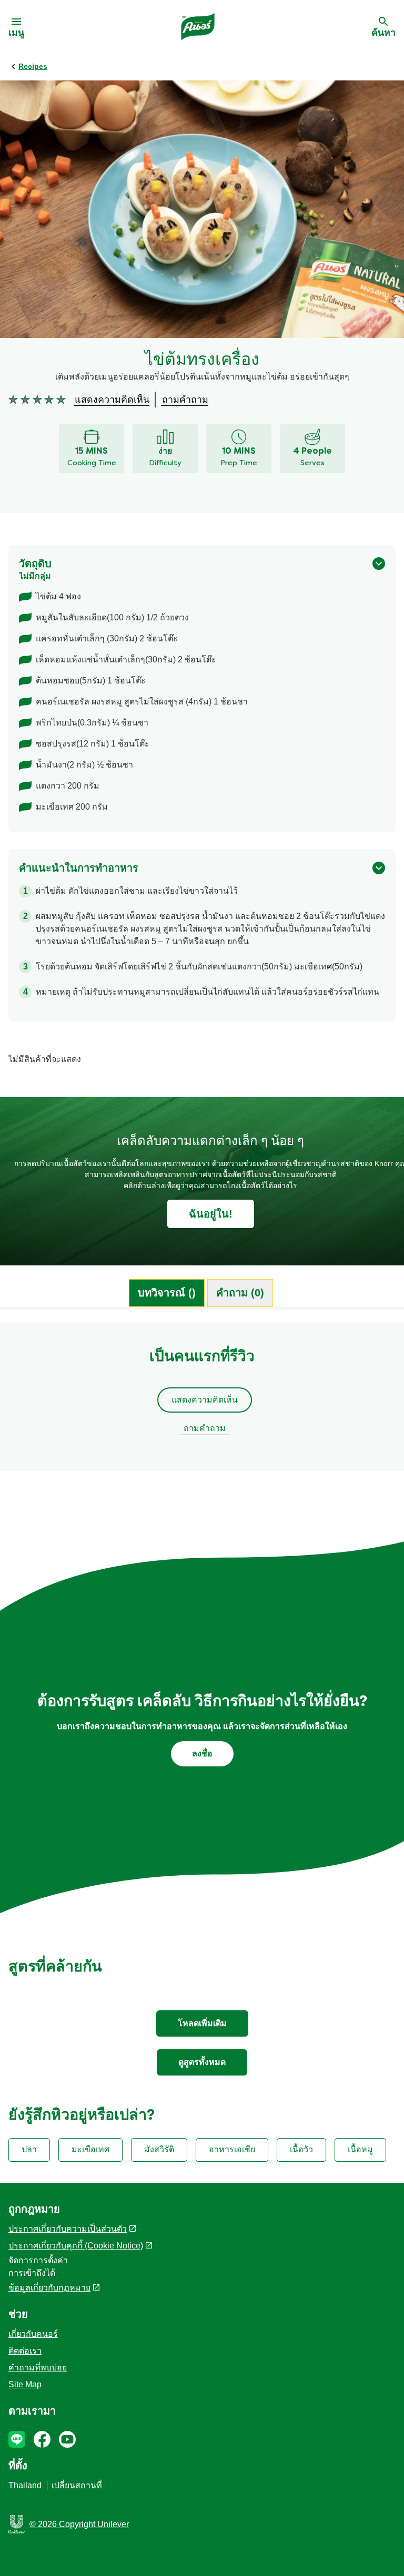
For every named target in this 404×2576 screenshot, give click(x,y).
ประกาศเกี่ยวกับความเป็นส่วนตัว (68, 2229)
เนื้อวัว (301, 2149)
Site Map (25, 2384)
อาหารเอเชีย (232, 2149)
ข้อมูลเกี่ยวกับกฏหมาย (49, 2288)
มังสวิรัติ (159, 2149)
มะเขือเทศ (90, 2149)
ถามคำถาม (205, 1428)
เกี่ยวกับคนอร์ (33, 2334)
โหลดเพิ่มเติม (202, 2023)
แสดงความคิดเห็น (205, 1400)
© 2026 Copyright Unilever (79, 2524)
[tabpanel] (202, 1402)
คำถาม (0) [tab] (240, 1293)
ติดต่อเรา (25, 2351)
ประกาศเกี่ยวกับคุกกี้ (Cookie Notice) (76, 2246)
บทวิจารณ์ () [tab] (167, 1293)
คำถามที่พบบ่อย (38, 2368)
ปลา (29, 2149)
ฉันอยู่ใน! (211, 1214)
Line (17, 2439)
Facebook (42, 2439)
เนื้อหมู (360, 2149)
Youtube (67, 2439)
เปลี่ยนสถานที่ (77, 2485)
